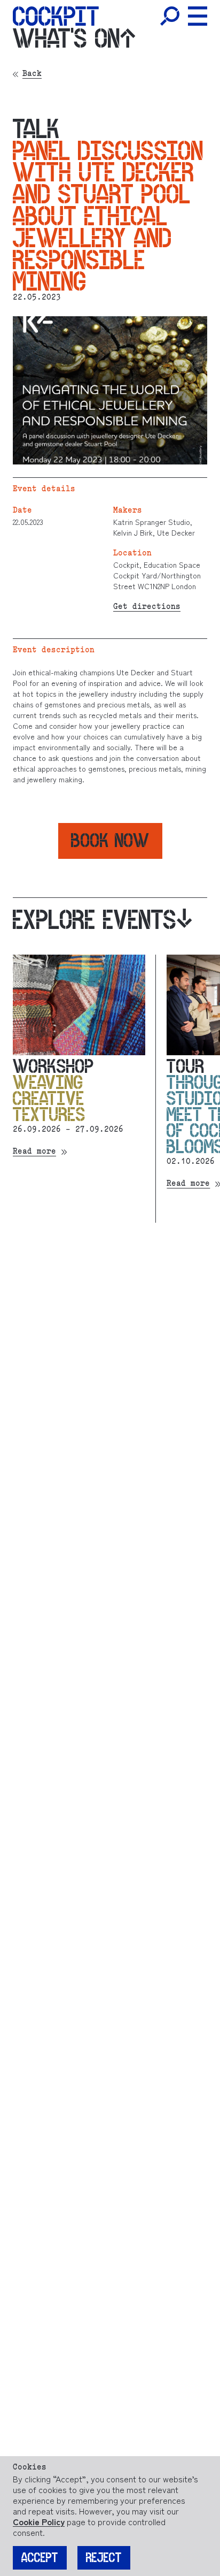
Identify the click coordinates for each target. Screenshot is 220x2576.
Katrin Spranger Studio (152, 522)
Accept (40, 2558)
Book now (110, 840)
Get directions (147, 607)
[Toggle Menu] (198, 16)
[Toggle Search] (170, 16)
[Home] (56, 16)
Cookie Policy (39, 2521)
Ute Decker (175, 532)
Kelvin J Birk (133, 532)
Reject (104, 2558)
